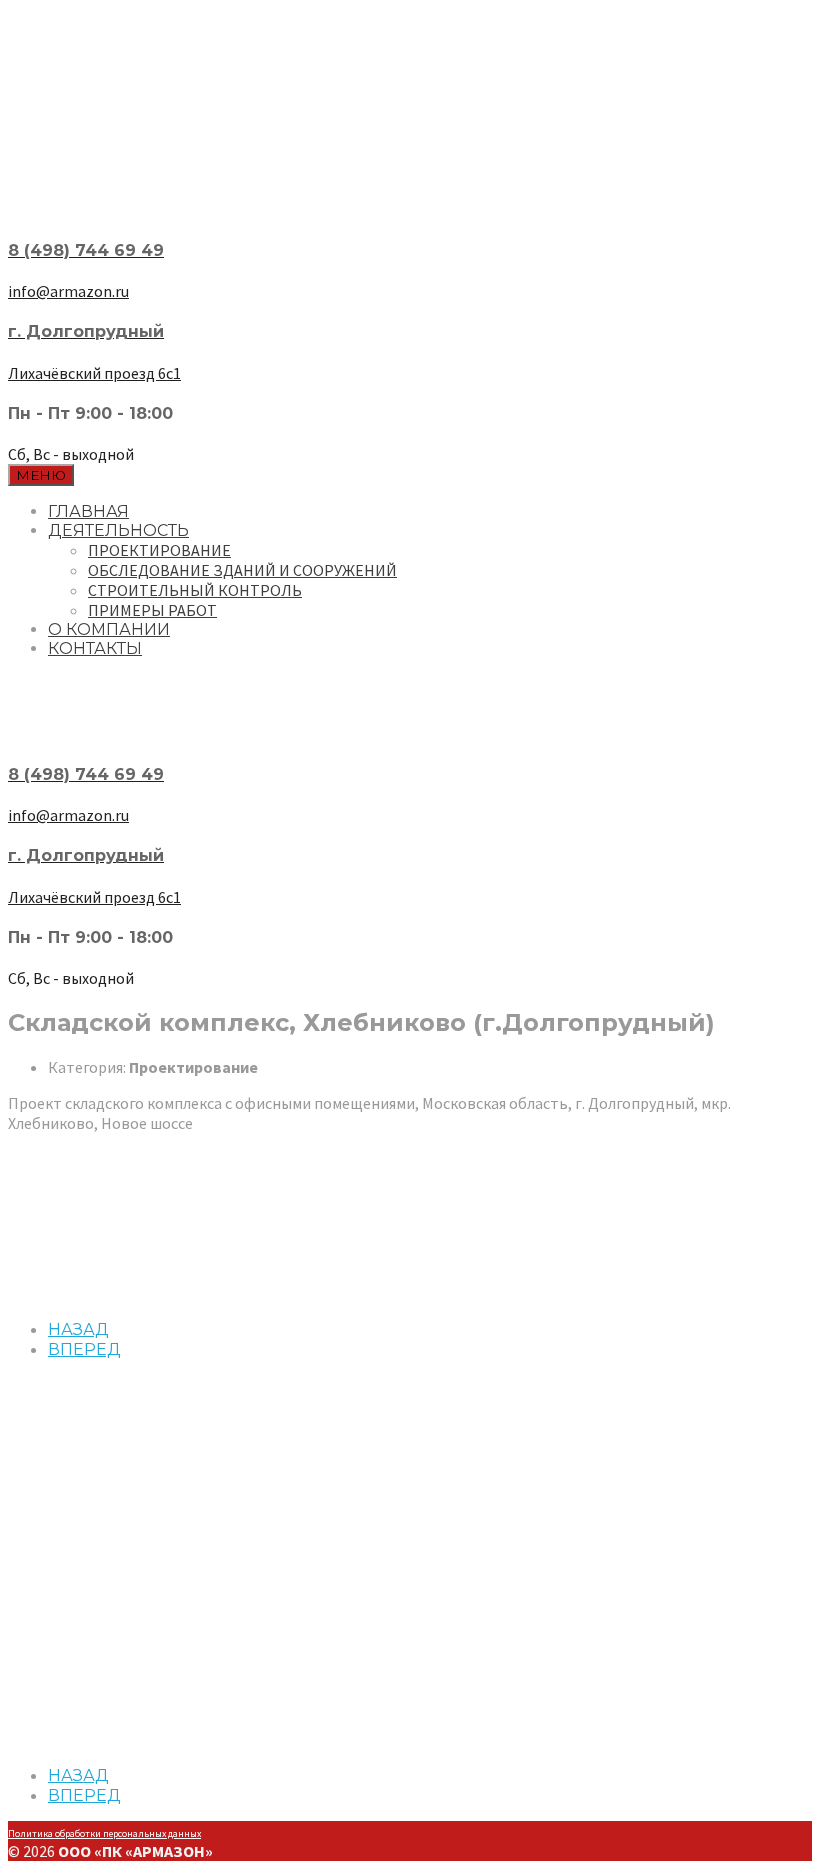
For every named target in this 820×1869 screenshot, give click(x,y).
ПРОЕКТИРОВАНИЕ (159, 550)
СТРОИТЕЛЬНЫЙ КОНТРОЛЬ (195, 590)
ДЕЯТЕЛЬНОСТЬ (118, 530)
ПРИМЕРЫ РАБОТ (152, 610)
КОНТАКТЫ (95, 648)
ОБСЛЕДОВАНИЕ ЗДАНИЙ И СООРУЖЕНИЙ (242, 570)
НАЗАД (78, 1329)
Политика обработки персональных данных (104, 1833)
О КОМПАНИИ (109, 629)
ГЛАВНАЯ (88, 511)
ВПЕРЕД (84, 1349)
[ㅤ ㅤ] (410, 187)
